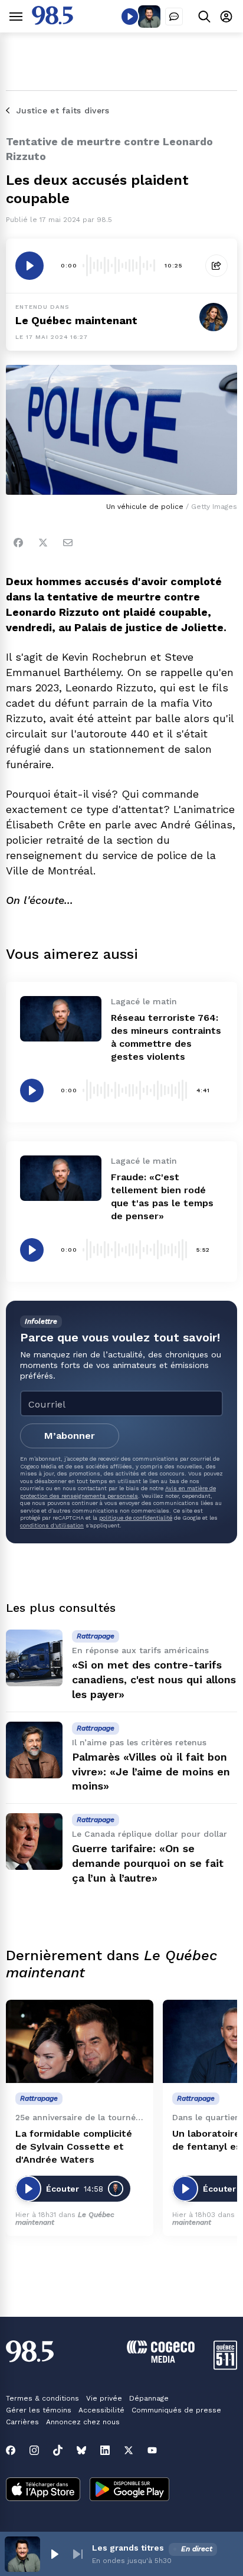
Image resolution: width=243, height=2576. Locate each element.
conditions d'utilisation (52, 1525)
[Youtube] (152, 2450)
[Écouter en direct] (130, 17)
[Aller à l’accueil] (52, 22)
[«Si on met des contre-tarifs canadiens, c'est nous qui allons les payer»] (34, 1658)
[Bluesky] (81, 2450)
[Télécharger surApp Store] (43, 2490)
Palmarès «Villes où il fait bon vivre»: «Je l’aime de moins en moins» (151, 1772)
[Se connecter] (226, 16)
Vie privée (104, 2398)
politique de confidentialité (136, 1518)
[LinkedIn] (105, 2450)
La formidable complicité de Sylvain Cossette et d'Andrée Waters (74, 2146)
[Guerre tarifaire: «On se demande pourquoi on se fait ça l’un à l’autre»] (34, 1842)
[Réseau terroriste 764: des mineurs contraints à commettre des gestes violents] (61, 1019)
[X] (129, 2450)
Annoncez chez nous (83, 2422)
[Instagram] (34, 2450)
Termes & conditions (42, 2398)
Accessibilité (101, 2410)
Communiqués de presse (176, 2410)
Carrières (22, 2422)
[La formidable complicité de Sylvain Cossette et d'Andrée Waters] (80, 2041)
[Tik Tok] (58, 2450)
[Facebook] (18, 543)
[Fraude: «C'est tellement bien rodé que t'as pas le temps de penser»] (61, 1178)
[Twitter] (43, 543)
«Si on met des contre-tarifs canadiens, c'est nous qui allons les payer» (154, 1679)
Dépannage (149, 2398)
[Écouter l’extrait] (29, 266)
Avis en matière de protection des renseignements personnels (118, 1492)
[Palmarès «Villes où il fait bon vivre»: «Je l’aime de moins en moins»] (34, 1750)
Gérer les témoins (39, 2410)
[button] (54, 2554)
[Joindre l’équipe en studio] (174, 17)
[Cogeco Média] (161, 2360)
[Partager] (216, 266)
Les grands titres (128, 2548)
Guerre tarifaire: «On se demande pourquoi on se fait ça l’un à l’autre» (148, 1863)
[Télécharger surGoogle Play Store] (129, 2490)
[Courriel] (68, 543)
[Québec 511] (225, 2367)
